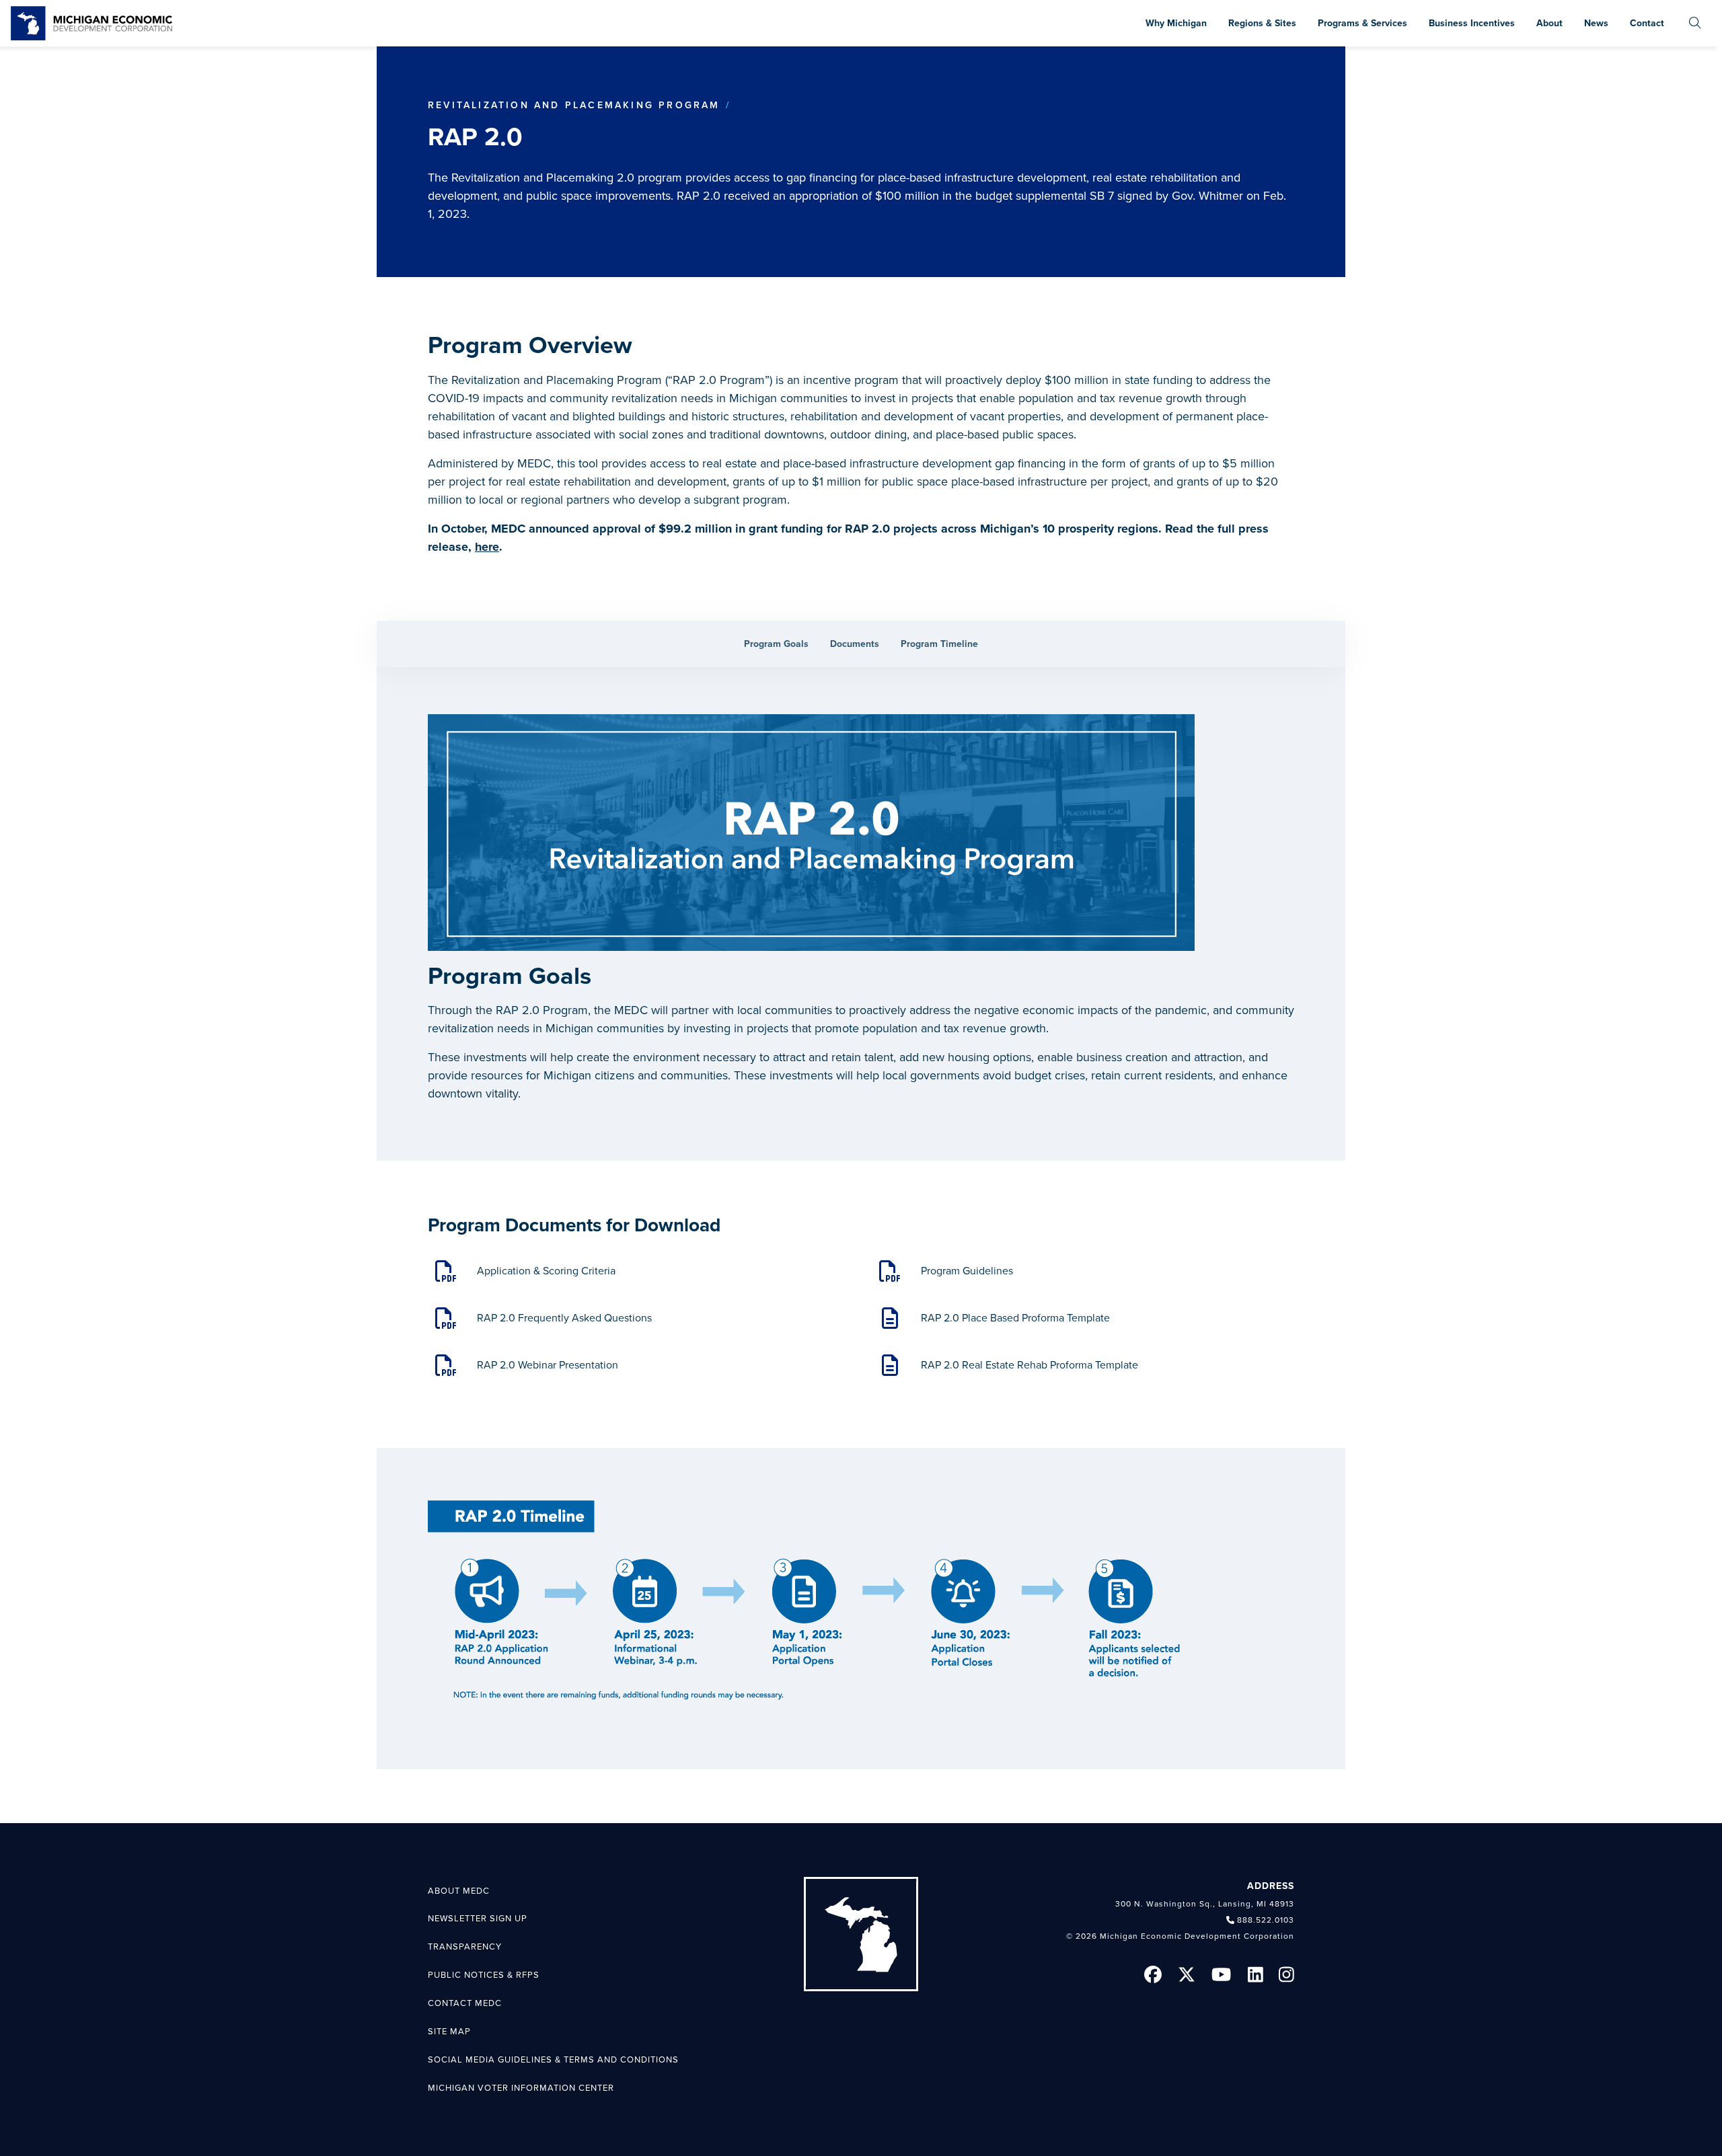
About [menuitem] (1549, 23)
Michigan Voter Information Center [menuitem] (521, 2088)
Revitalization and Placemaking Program (574, 105)
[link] (91, 23)
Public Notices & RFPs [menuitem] (484, 1975)
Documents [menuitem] (855, 644)
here (487, 547)
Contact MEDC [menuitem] (465, 2003)
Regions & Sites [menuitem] (1262, 23)
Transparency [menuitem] (465, 1947)
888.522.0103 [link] (1266, 1920)
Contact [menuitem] (1647, 23)
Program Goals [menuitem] (776, 644)
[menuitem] (1695, 23)
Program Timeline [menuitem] (939, 644)
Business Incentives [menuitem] (1472, 23)
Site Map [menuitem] (449, 2032)
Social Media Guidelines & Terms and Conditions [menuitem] (553, 2060)
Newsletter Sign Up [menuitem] (478, 1919)
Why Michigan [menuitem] (1176, 23)
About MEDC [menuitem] (459, 1891)
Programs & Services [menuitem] (1362, 23)
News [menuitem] (1596, 23)
